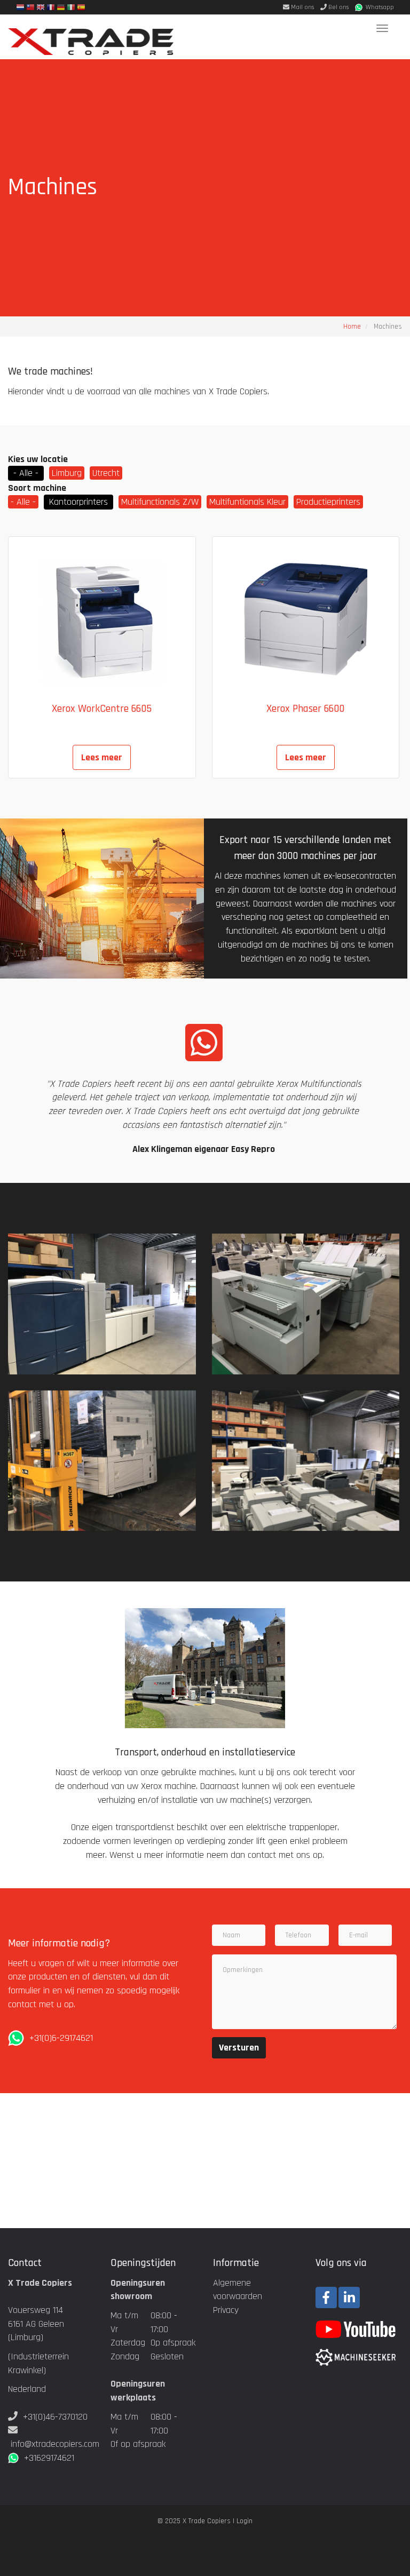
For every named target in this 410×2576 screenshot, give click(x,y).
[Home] (95, 37)
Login (245, 2521)
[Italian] (71, 9)
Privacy (226, 2310)
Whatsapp (378, 7)
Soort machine (37, 488)
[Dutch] (20, 9)
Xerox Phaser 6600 (305, 709)
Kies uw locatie (38, 459)
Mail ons (302, 7)
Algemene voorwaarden (238, 2290)
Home (352, 327)
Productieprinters (328, 502)
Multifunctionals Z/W (160, 502)
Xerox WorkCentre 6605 (102, 709)
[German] (61, 9)
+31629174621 (46, 2458)
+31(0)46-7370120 (55, 2417)
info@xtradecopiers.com (55, 2444)
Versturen (239, 2048)
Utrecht (106, 473)
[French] (51, 9)
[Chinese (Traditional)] (30, 9)
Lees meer (102, 757)
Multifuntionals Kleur (247, 502)
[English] (41, 9)
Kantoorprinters (78, 502)
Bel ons (338, 7)
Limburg (67, 473)
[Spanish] (81, 9)
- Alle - (26, 473)
